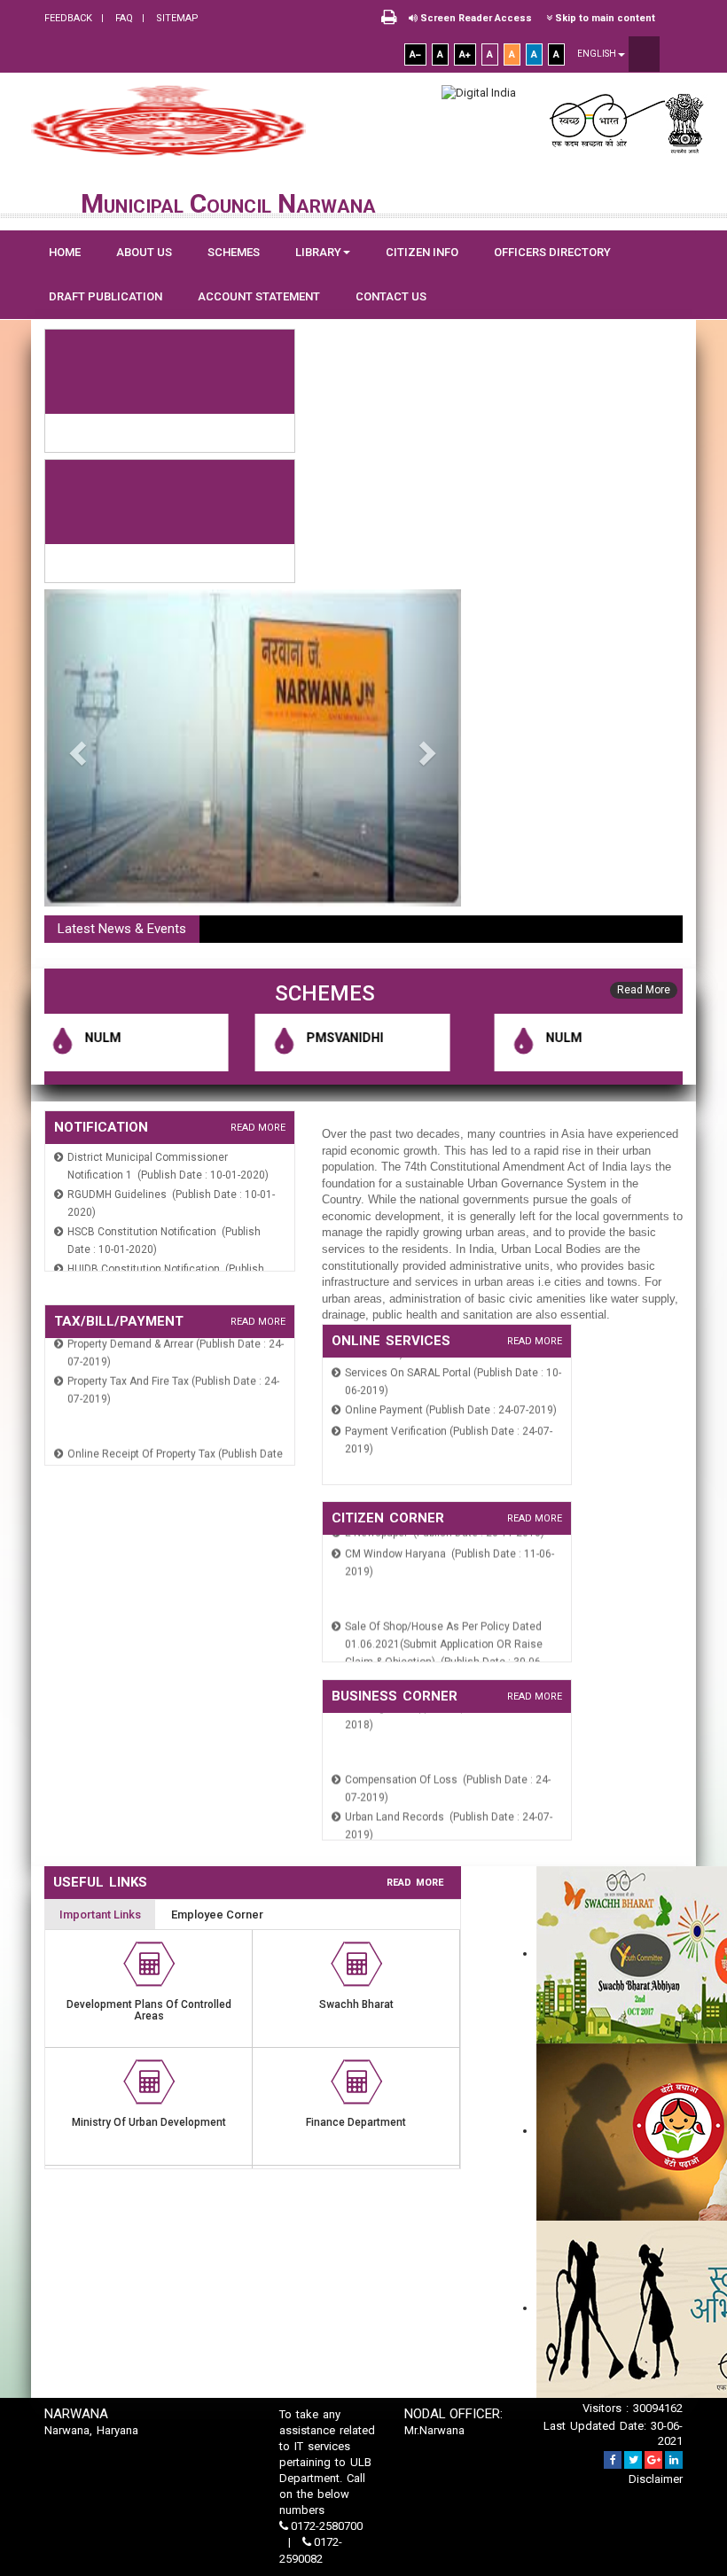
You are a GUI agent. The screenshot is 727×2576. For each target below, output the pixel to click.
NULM (55, 1038)
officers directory (552, 252)
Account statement (259, 296)
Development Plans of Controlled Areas (149, 2010)
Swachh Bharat (356, 2004)
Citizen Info (422, 252)
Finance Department (356, 2122)
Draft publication (106, 296)
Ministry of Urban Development (149, 2122)
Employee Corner (217, 1914)
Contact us (391, 296)
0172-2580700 (325, 2526)
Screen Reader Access (475, 18)
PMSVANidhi (297, 1038)
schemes (234, 252)
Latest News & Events (122, 929)
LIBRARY (318, 252)
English (598, 54)
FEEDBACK (68, 18)
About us (144, 252)
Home (65, 252)
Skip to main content (604, 18)
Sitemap (176, 18)
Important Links (100, 1914)
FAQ (123, 18)
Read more (258, 1128)
